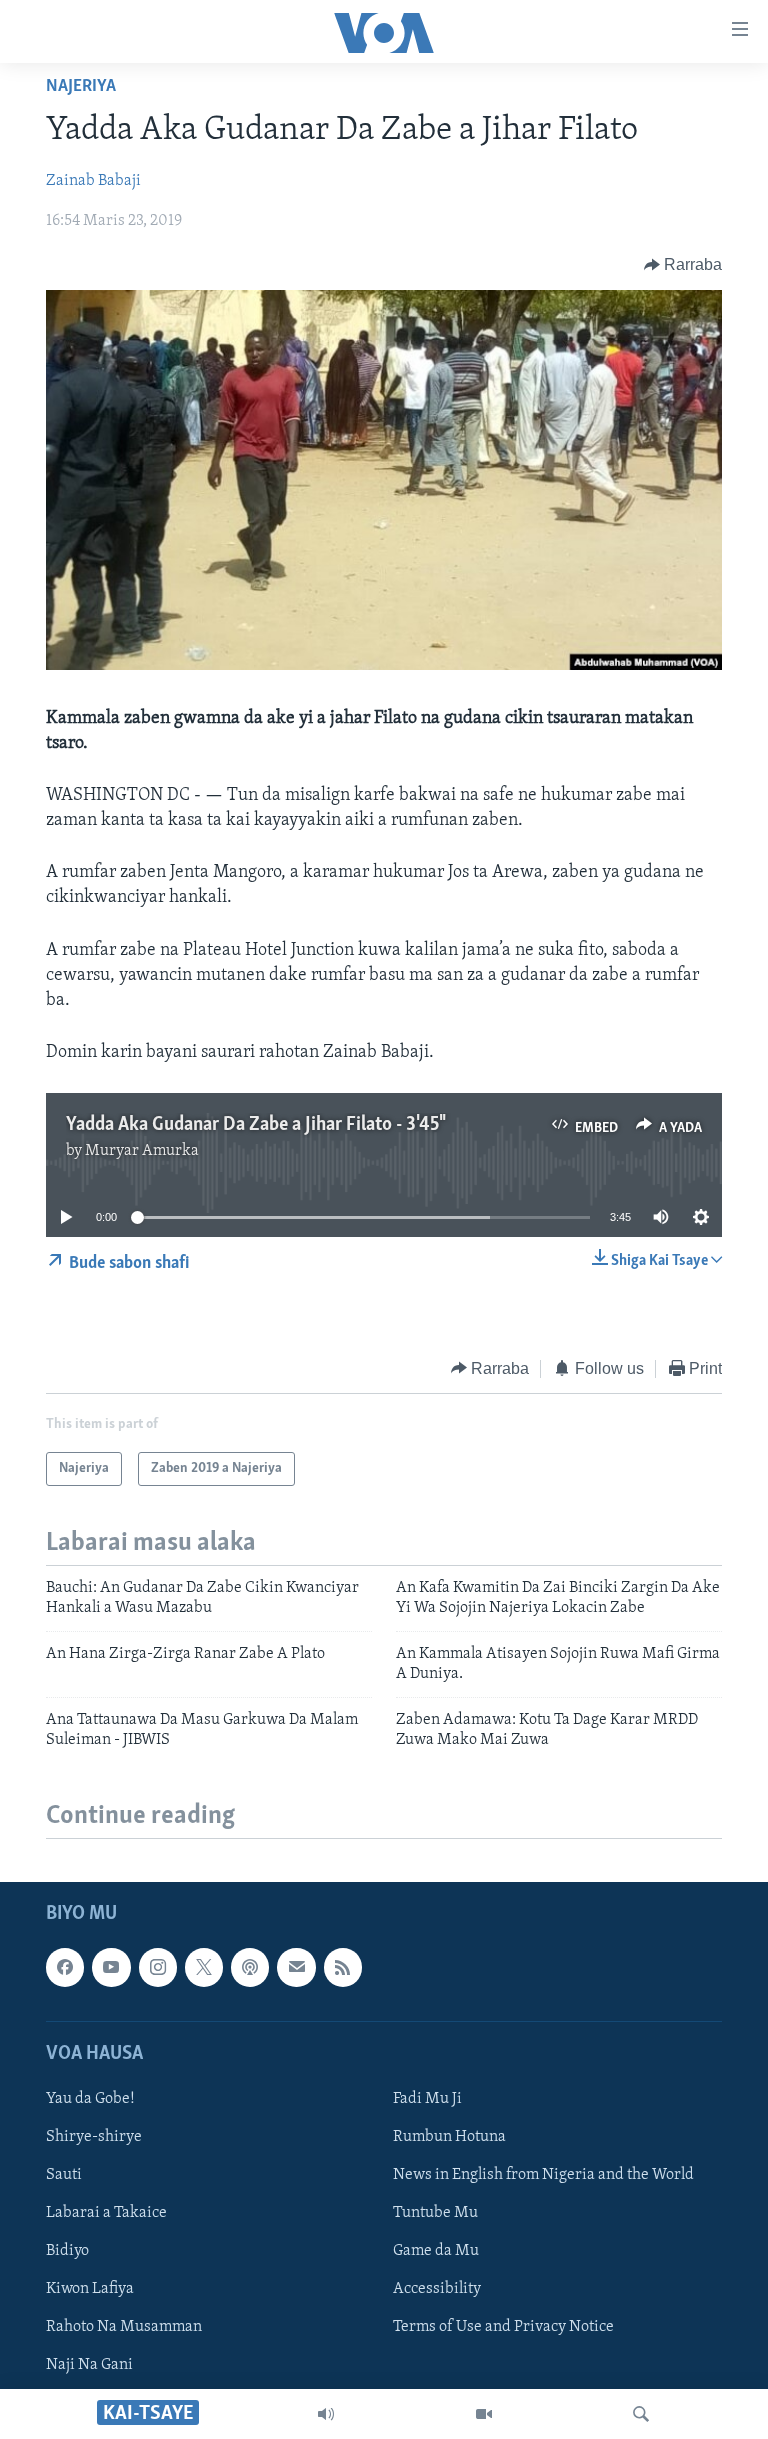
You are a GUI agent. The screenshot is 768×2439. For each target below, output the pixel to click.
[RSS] (343, 1968)
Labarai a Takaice (106, 2213)
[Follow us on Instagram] (158, 1968)
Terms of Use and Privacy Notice (503, 2327)
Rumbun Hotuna (449, 2137)
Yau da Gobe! (90, 2099)
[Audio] (326, 2414)
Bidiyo (67, 2251)
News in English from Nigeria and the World (543, 2175)
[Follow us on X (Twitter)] (204, 1968)
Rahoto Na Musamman (124, 2327)
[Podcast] (250, 1968)
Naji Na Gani (89, 2365)
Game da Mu (436, 2251)
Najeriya (81, 87)
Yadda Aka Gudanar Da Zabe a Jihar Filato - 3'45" (254, 1125)
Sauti (64, 2175)
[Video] (484, 2414)
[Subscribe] (296, 1968)
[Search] (641, 2414)
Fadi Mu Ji (427, 2099)
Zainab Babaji (93, 181)
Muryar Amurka (142, 1151)
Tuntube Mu (435, 2213)
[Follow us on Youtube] (111, 1968)
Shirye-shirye (94, 2137)
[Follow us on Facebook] (65, 1968)
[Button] (683, 265)
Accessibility (437, 2289)
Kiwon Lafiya (90, 2289)
